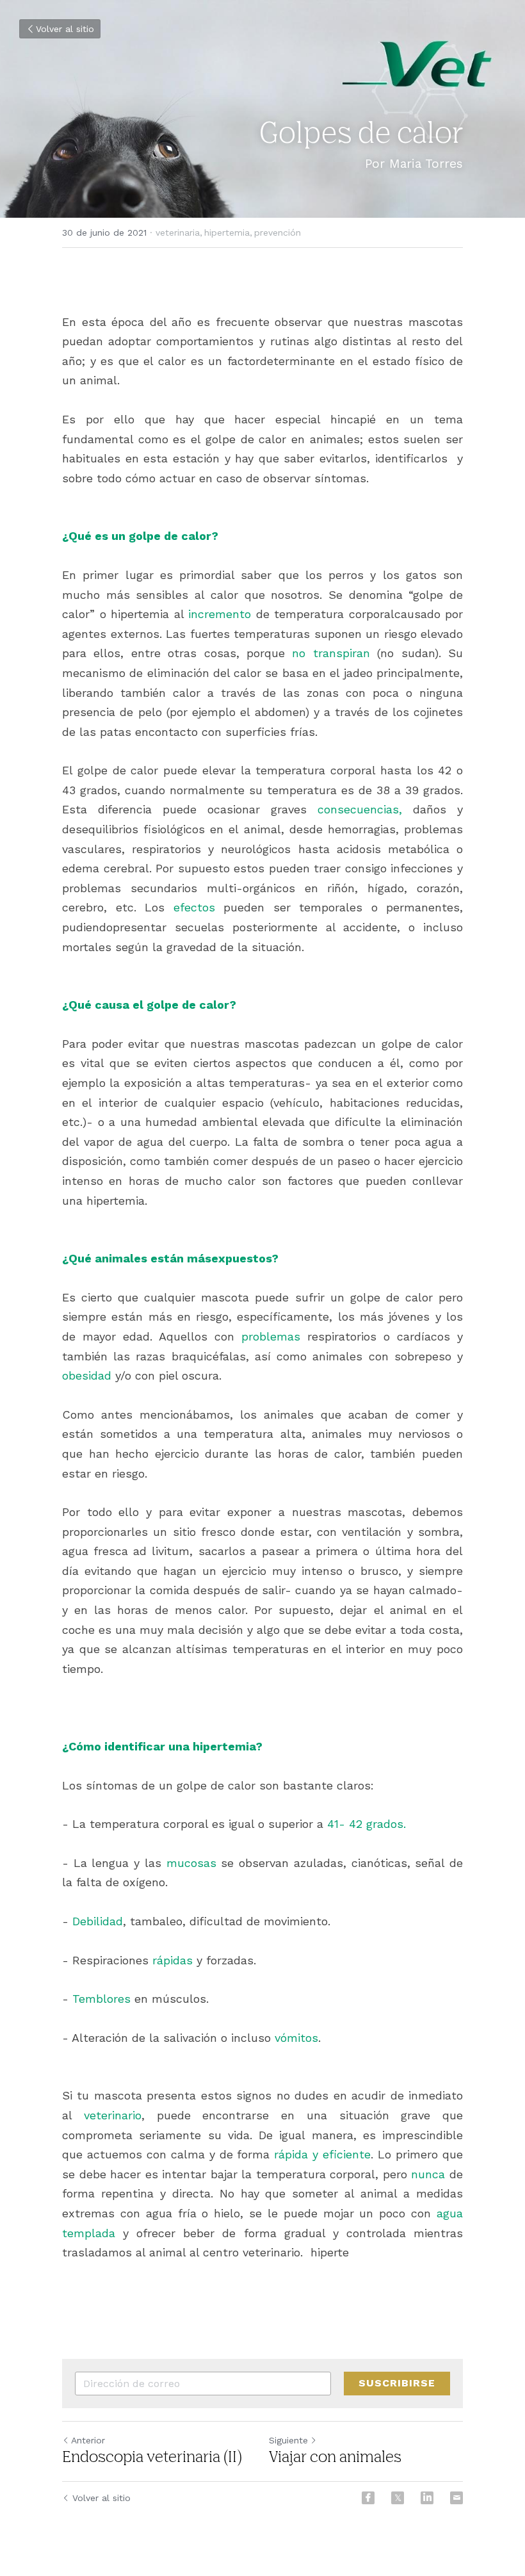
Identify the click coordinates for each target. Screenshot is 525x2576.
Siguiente (288, 2440)
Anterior (88, 2440)
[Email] (456, 2498)
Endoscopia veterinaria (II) (152, 2458)
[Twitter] (398, 2498)
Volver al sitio (65, 29)
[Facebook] (368, 2498)
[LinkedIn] (427, 2498)
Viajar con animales (335, 2458)
